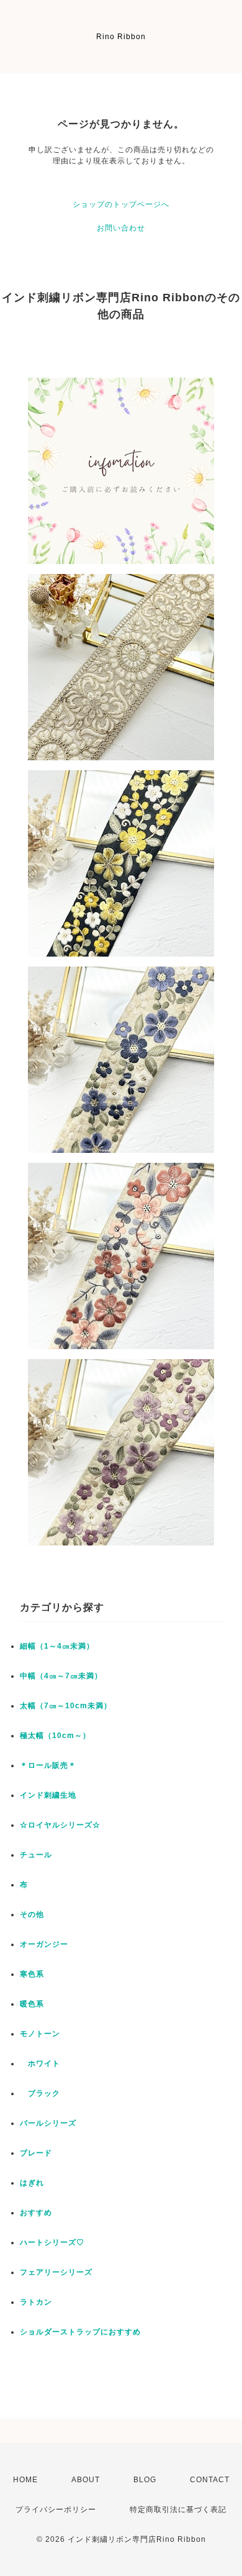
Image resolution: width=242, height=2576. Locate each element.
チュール (36, 1855)
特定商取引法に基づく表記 (178, 2510)
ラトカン (36, 2302)
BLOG (145, 2480)
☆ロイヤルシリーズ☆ (60, 1825)
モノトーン (40, 2034)
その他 (32, 1914)
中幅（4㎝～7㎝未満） (61, 1676)
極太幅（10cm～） (55, 1736)
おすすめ (36, 2213)
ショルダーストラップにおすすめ (80, 2332)
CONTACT (210, 2480)
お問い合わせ (121, 228)
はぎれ (32, 2183)
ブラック (40, 2093)
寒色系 (32, 1974)
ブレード (36, 2153)
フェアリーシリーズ (56, 2272)
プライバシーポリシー (56, 2510)
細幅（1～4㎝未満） (57, 1646)
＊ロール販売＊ (48, 1765)
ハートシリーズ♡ (52, 2242)
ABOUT (86, 2480)
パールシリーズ (48, 2123)
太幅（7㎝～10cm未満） (66, 1706)
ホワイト (40, 2064)
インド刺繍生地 (48, 1795)
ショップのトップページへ (121, 204)
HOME (25, 2480)
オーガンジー (44, 1944)
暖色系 (32, 2004)
